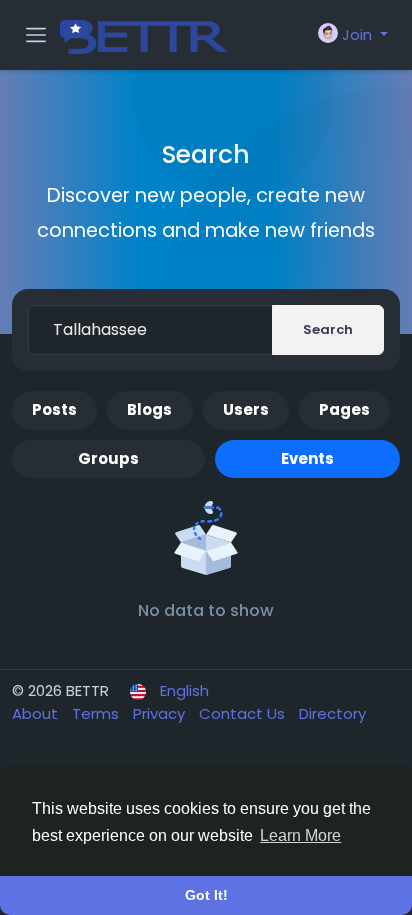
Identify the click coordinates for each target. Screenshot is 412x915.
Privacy (161, 713)
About (37, 713)
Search (328, 329)
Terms (97, 713)
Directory (332, 713)
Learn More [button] (300, 835)
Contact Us (244, 713)
